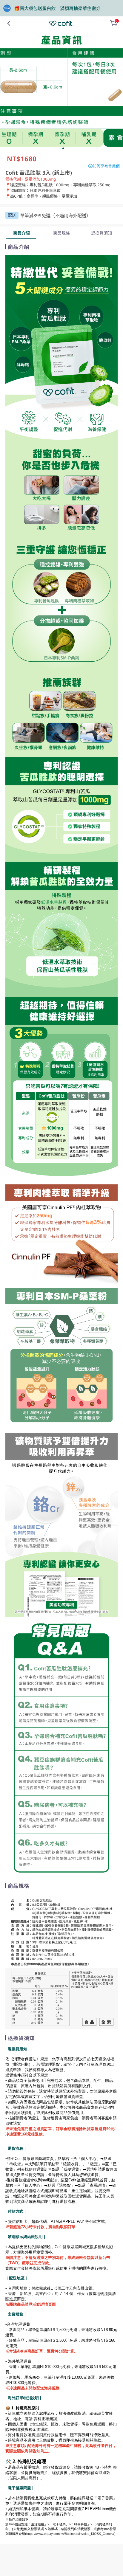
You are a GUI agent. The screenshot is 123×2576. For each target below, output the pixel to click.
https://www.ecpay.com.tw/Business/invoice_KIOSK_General (70, 2534)
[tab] (21, 233)
